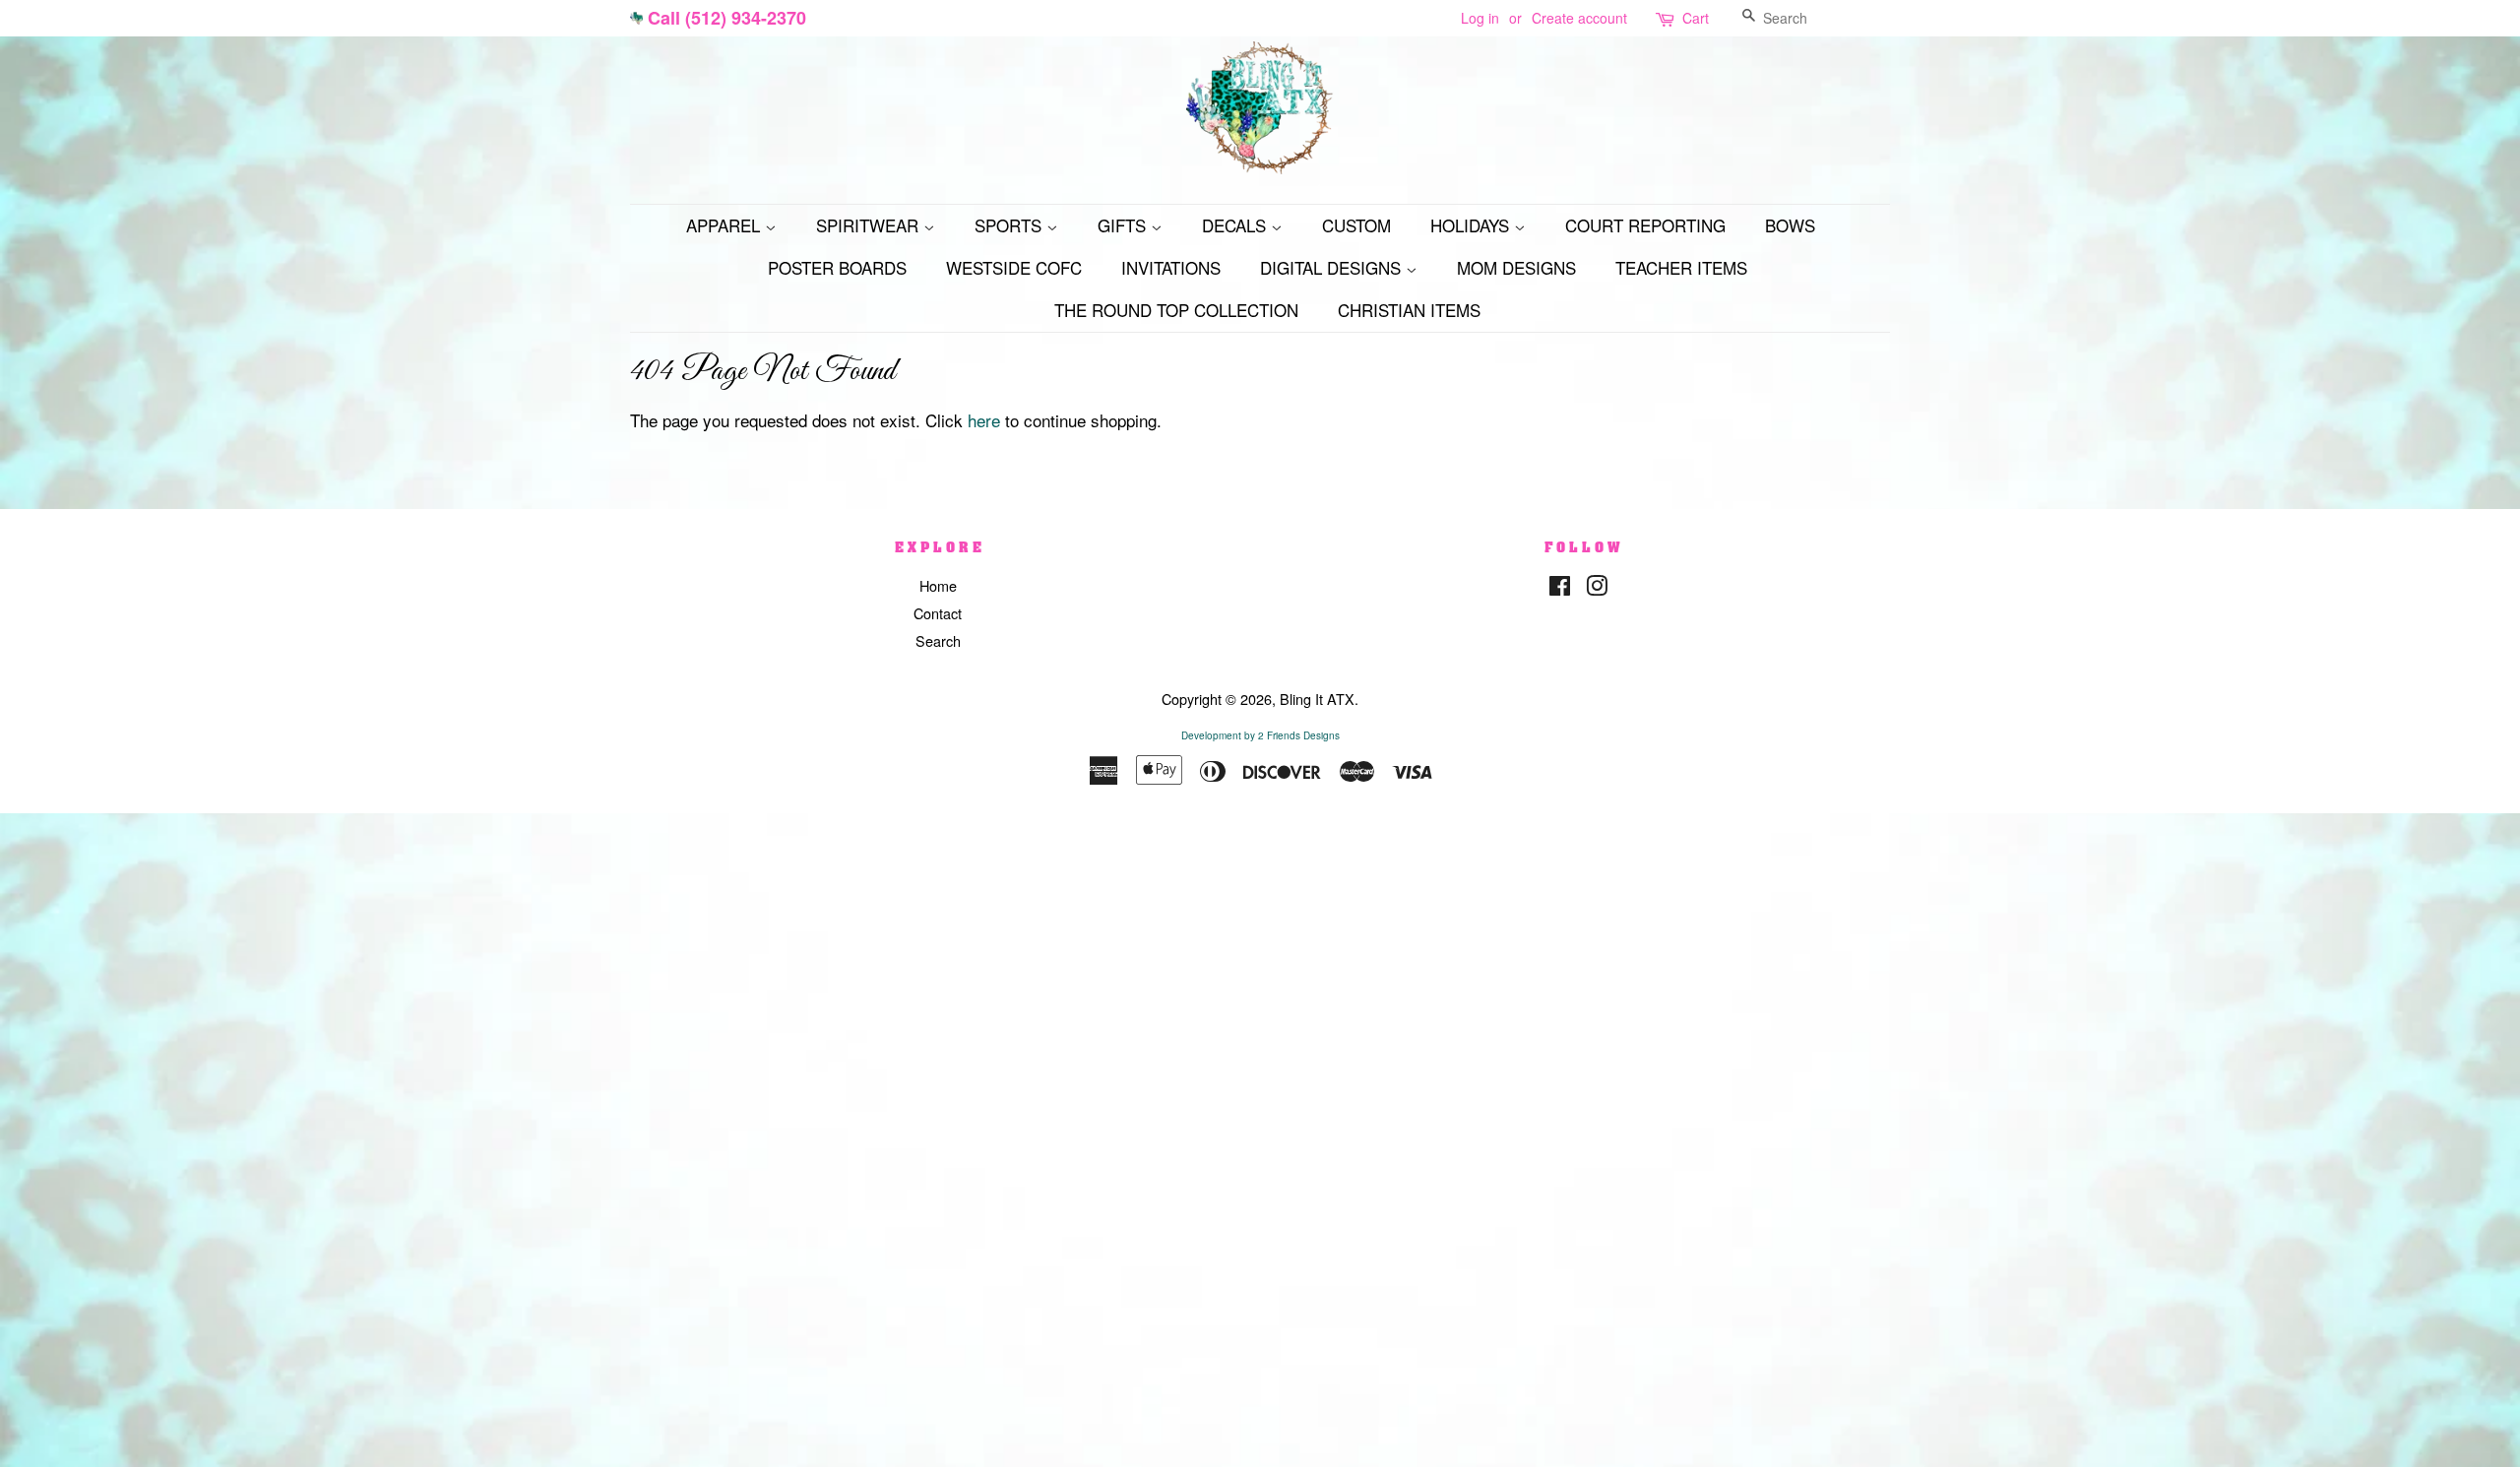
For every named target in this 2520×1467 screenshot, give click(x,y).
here (984, 420)
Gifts (1124, 225)
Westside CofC (1014, 267)
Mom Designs (1516, 267)
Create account (1579, 18)
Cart (1696, 18)
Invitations (1171, 267)
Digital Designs (1333, 267)
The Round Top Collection (1176, 310)
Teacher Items (1681, 267)
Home (938, 585)
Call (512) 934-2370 (727, 18)
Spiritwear (870, 225)
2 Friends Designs (1299, 735)
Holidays (1472, 225)
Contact (938, 613)
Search (938, 640)
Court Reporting (1645, 225)
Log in (1480, 18)
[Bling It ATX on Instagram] (1597, 588)
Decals (1236, 225)
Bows (1790, 225)
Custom (1356, 225)
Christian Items (1409, 310)
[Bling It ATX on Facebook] (1560, 588)
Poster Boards (837, 267)
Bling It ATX (1317, 699)
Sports (1010, 225)
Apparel (725, 225)
